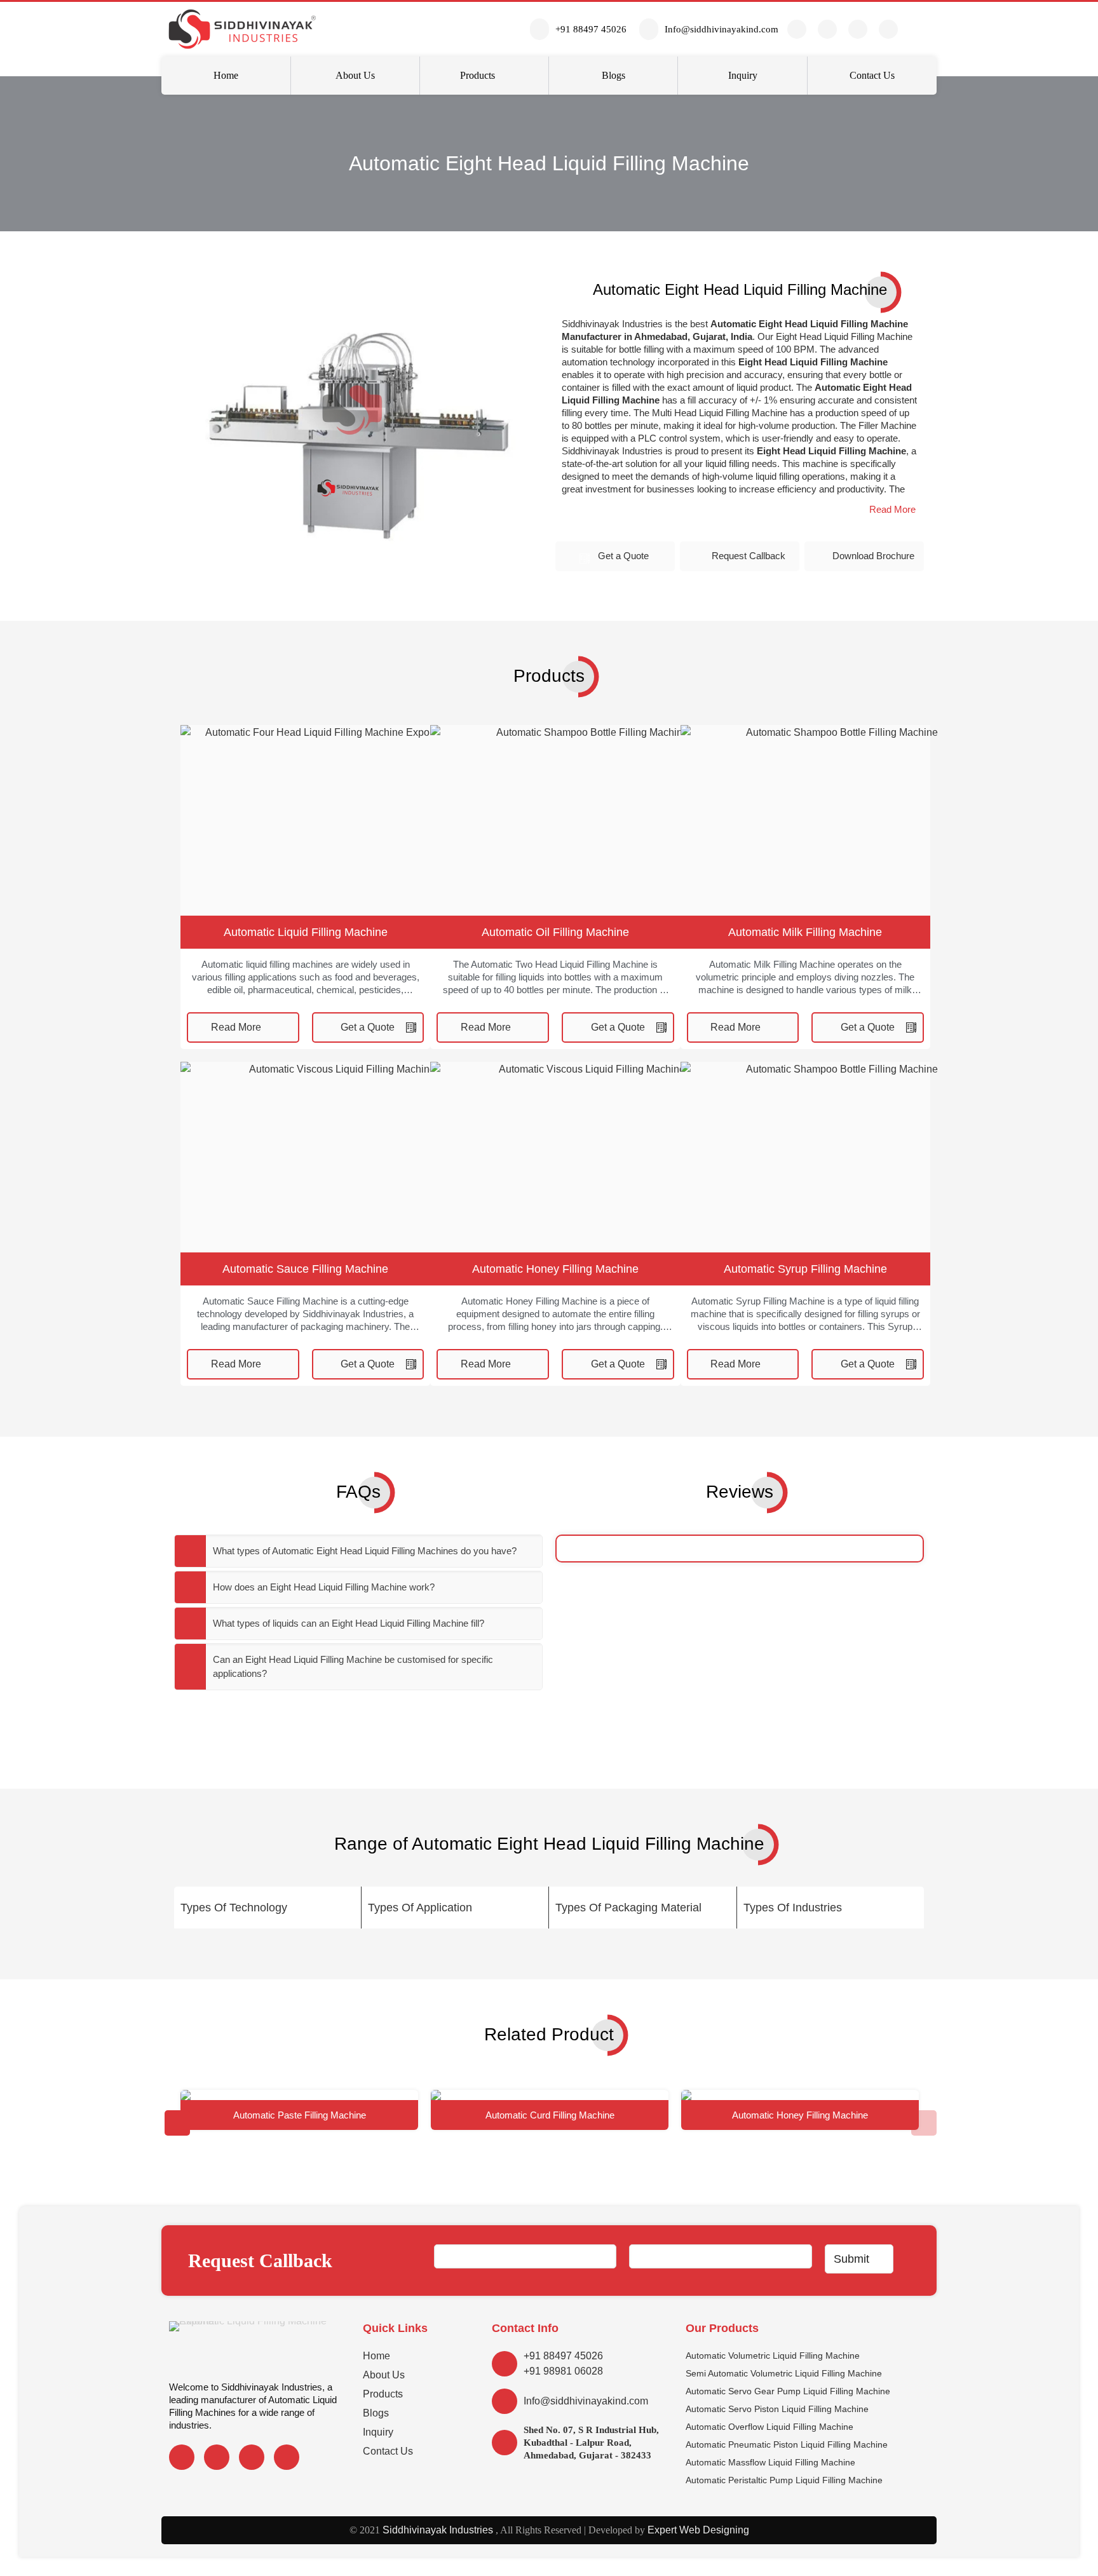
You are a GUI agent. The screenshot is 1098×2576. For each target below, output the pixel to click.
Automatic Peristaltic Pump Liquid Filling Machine (784, 2480)
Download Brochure (873, 556)
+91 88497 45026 (563, 2356)
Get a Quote (623, 556)
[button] (892, 510)
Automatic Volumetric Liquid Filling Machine (773, 2356)
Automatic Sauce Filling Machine (305, 1269)
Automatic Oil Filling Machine (555, 932)
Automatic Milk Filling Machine (805, 932)
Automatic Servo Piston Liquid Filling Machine (777, 2409)
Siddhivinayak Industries (437, 2530)
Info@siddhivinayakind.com (586, 2401)
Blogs (376, 2413)
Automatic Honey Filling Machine (555, 1269)
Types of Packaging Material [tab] (628, 1908)
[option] (299, 2110)
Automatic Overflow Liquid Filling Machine (769, 2427)
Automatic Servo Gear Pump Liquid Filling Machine (788, 2391)
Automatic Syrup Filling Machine (805, 1269)
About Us (384, 2375)
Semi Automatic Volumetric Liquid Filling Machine (784, 2373)
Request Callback (749, 556)
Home (376, 2356)
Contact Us (388, 2451)
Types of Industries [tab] (793, 1908)
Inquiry (378, 2432)
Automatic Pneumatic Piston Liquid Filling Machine (787, 2444)
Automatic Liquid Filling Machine (306, 932)
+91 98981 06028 (563, 2371)
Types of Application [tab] (420, 1908)
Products (383, 2394)
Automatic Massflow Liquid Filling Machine (770, 2462)
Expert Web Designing (698, 2530)
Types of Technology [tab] (234, 1908)
